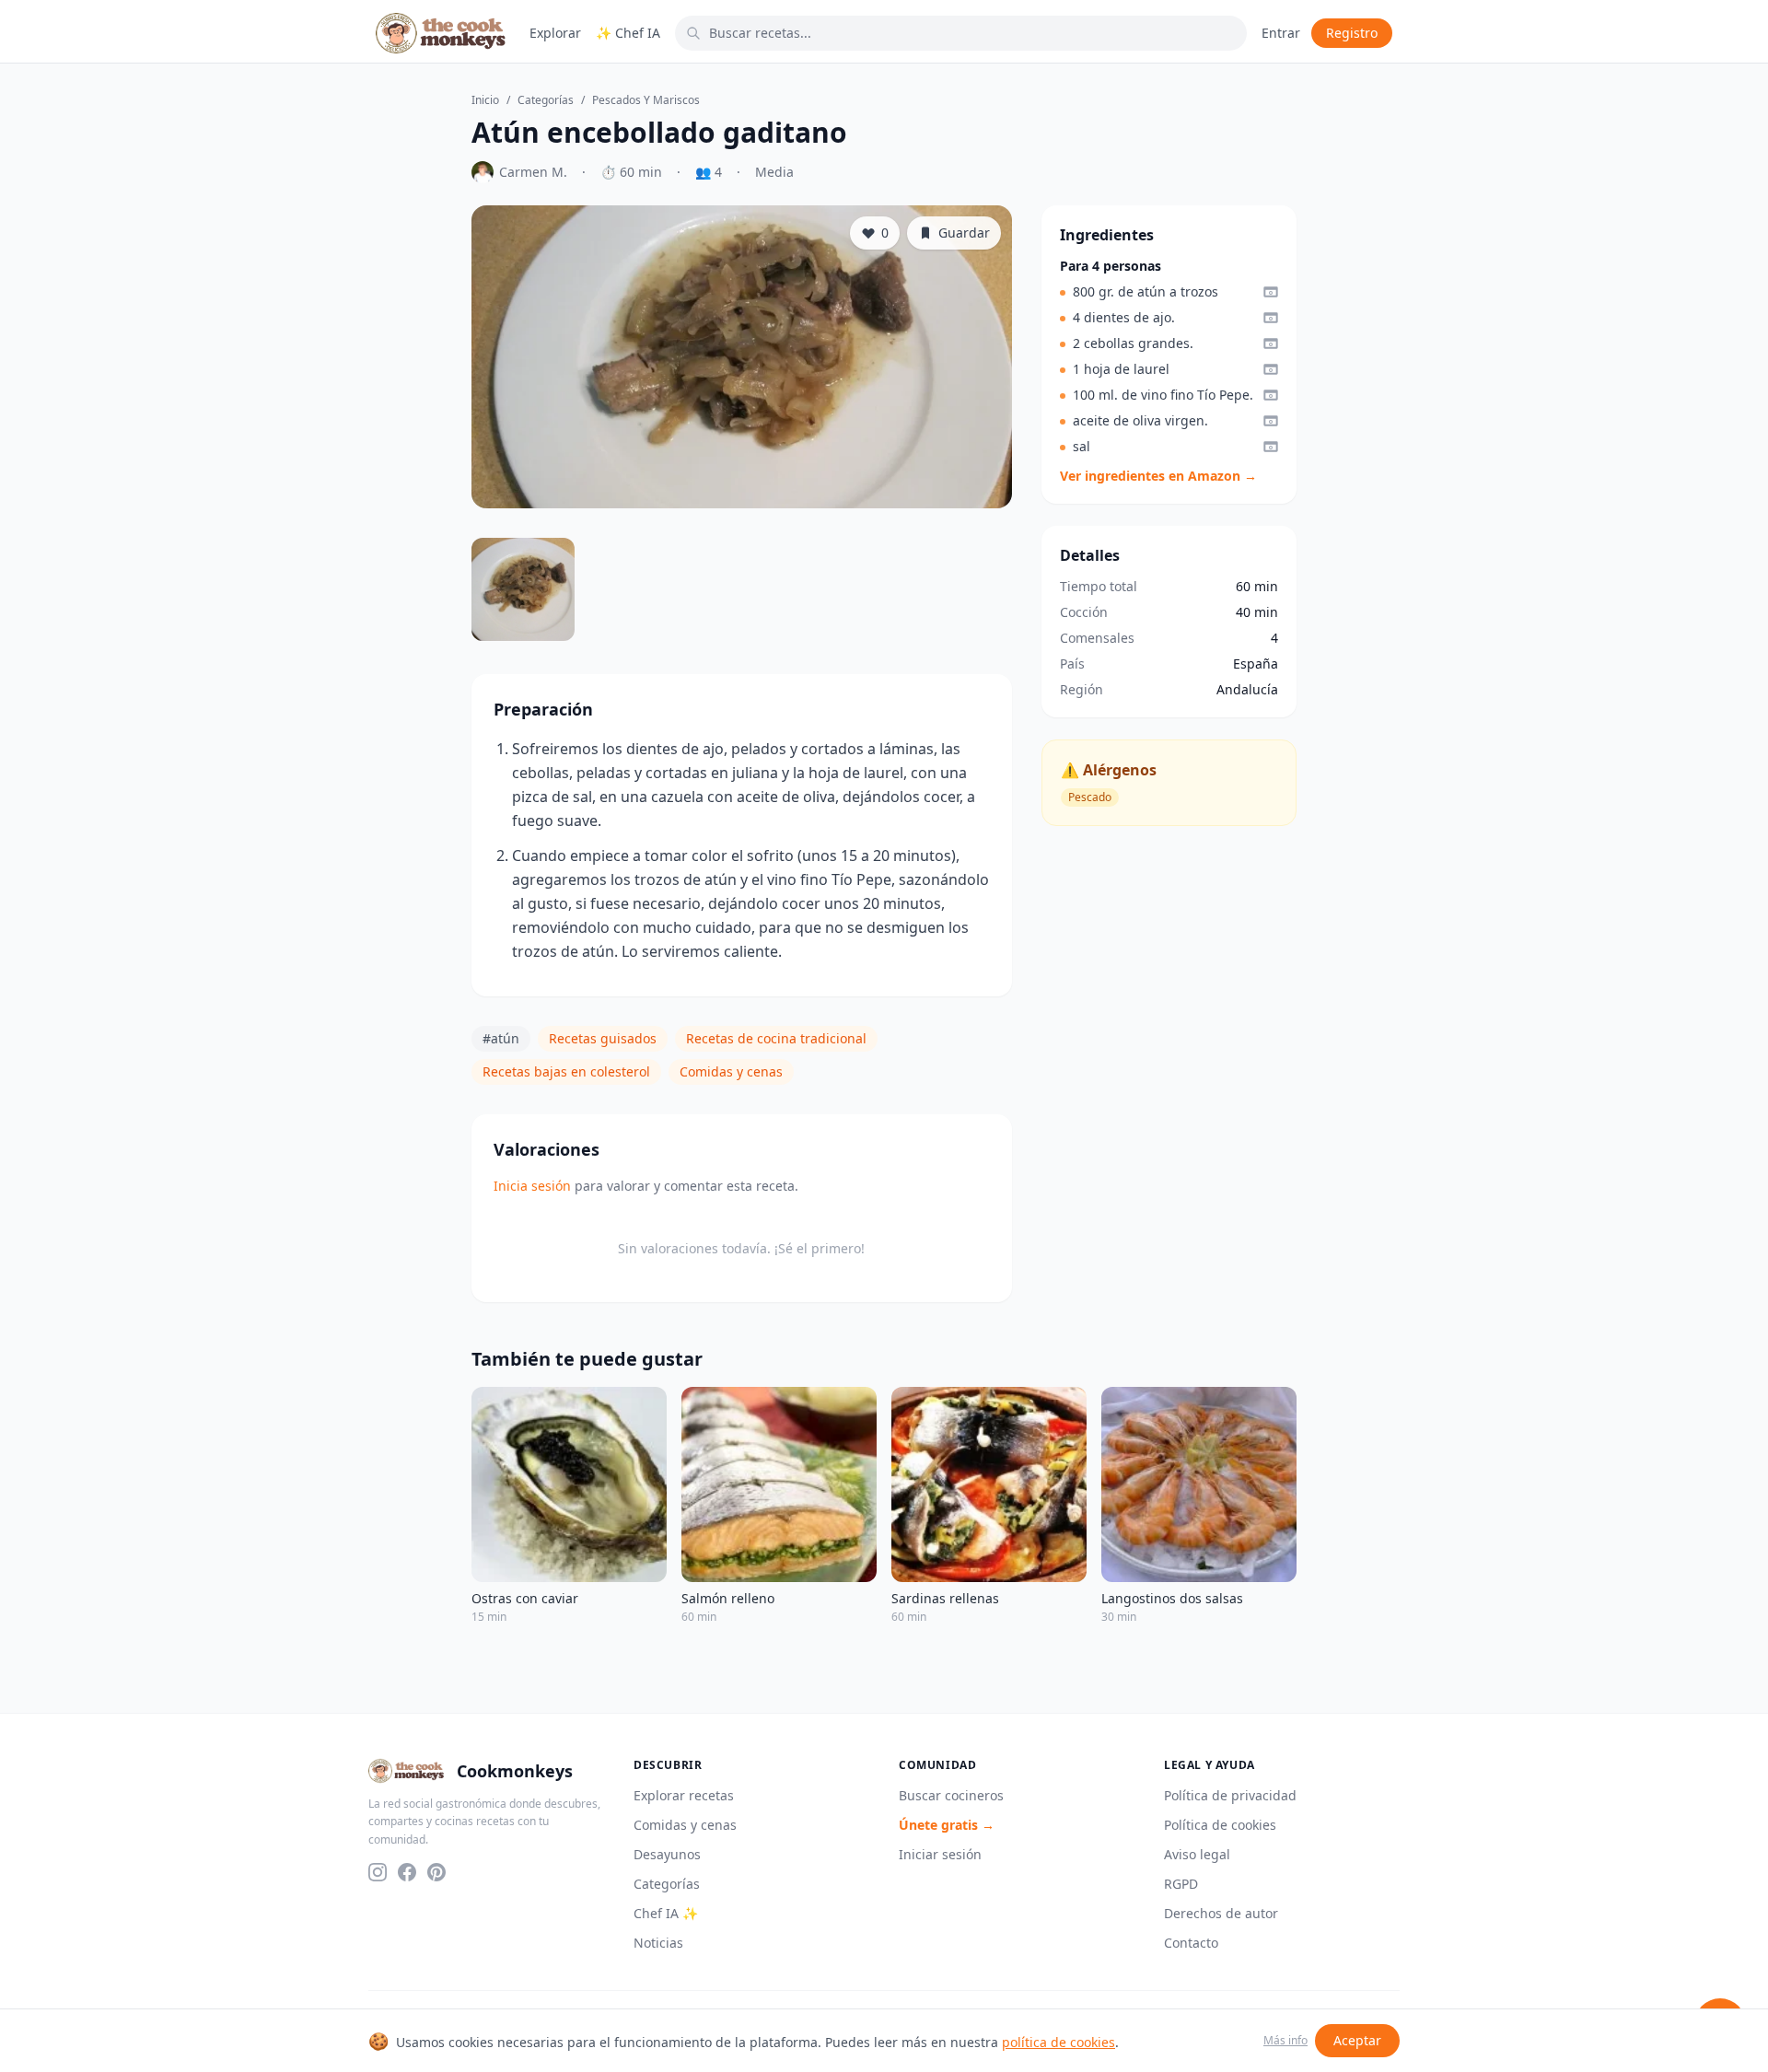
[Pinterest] (436, 1872)
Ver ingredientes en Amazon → (1158, 476)
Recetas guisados (603, 1038)
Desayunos (667, 1854)
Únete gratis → (947, 1825)
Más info (1285, 2041)
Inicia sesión (532, 1186)
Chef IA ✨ (666, 1913)
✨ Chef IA (628, 33)
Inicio (485, 100)
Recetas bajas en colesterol (566, 1071)
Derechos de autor (1221, 1913)
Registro (1352, 33)
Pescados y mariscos (646, 100)
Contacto (1191, 1943)
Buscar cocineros (951, 1795)
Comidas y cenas (731, 1071)
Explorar (555, 33)
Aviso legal (1197, 1854)
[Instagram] (378, 1872)
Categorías (546, 100)
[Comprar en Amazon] (1271, 292)
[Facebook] (407, 1872)
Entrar (1281, 33)
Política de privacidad (1230, 1795)
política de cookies (1058, 2042)
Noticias (658, 1943)
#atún (501, 1038)
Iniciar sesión (940, 1854)
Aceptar (1357, 2040)
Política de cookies (1220, 1825)
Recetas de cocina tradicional (776, 1038)
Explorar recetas (684, 1795)
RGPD (1181, 1884)
